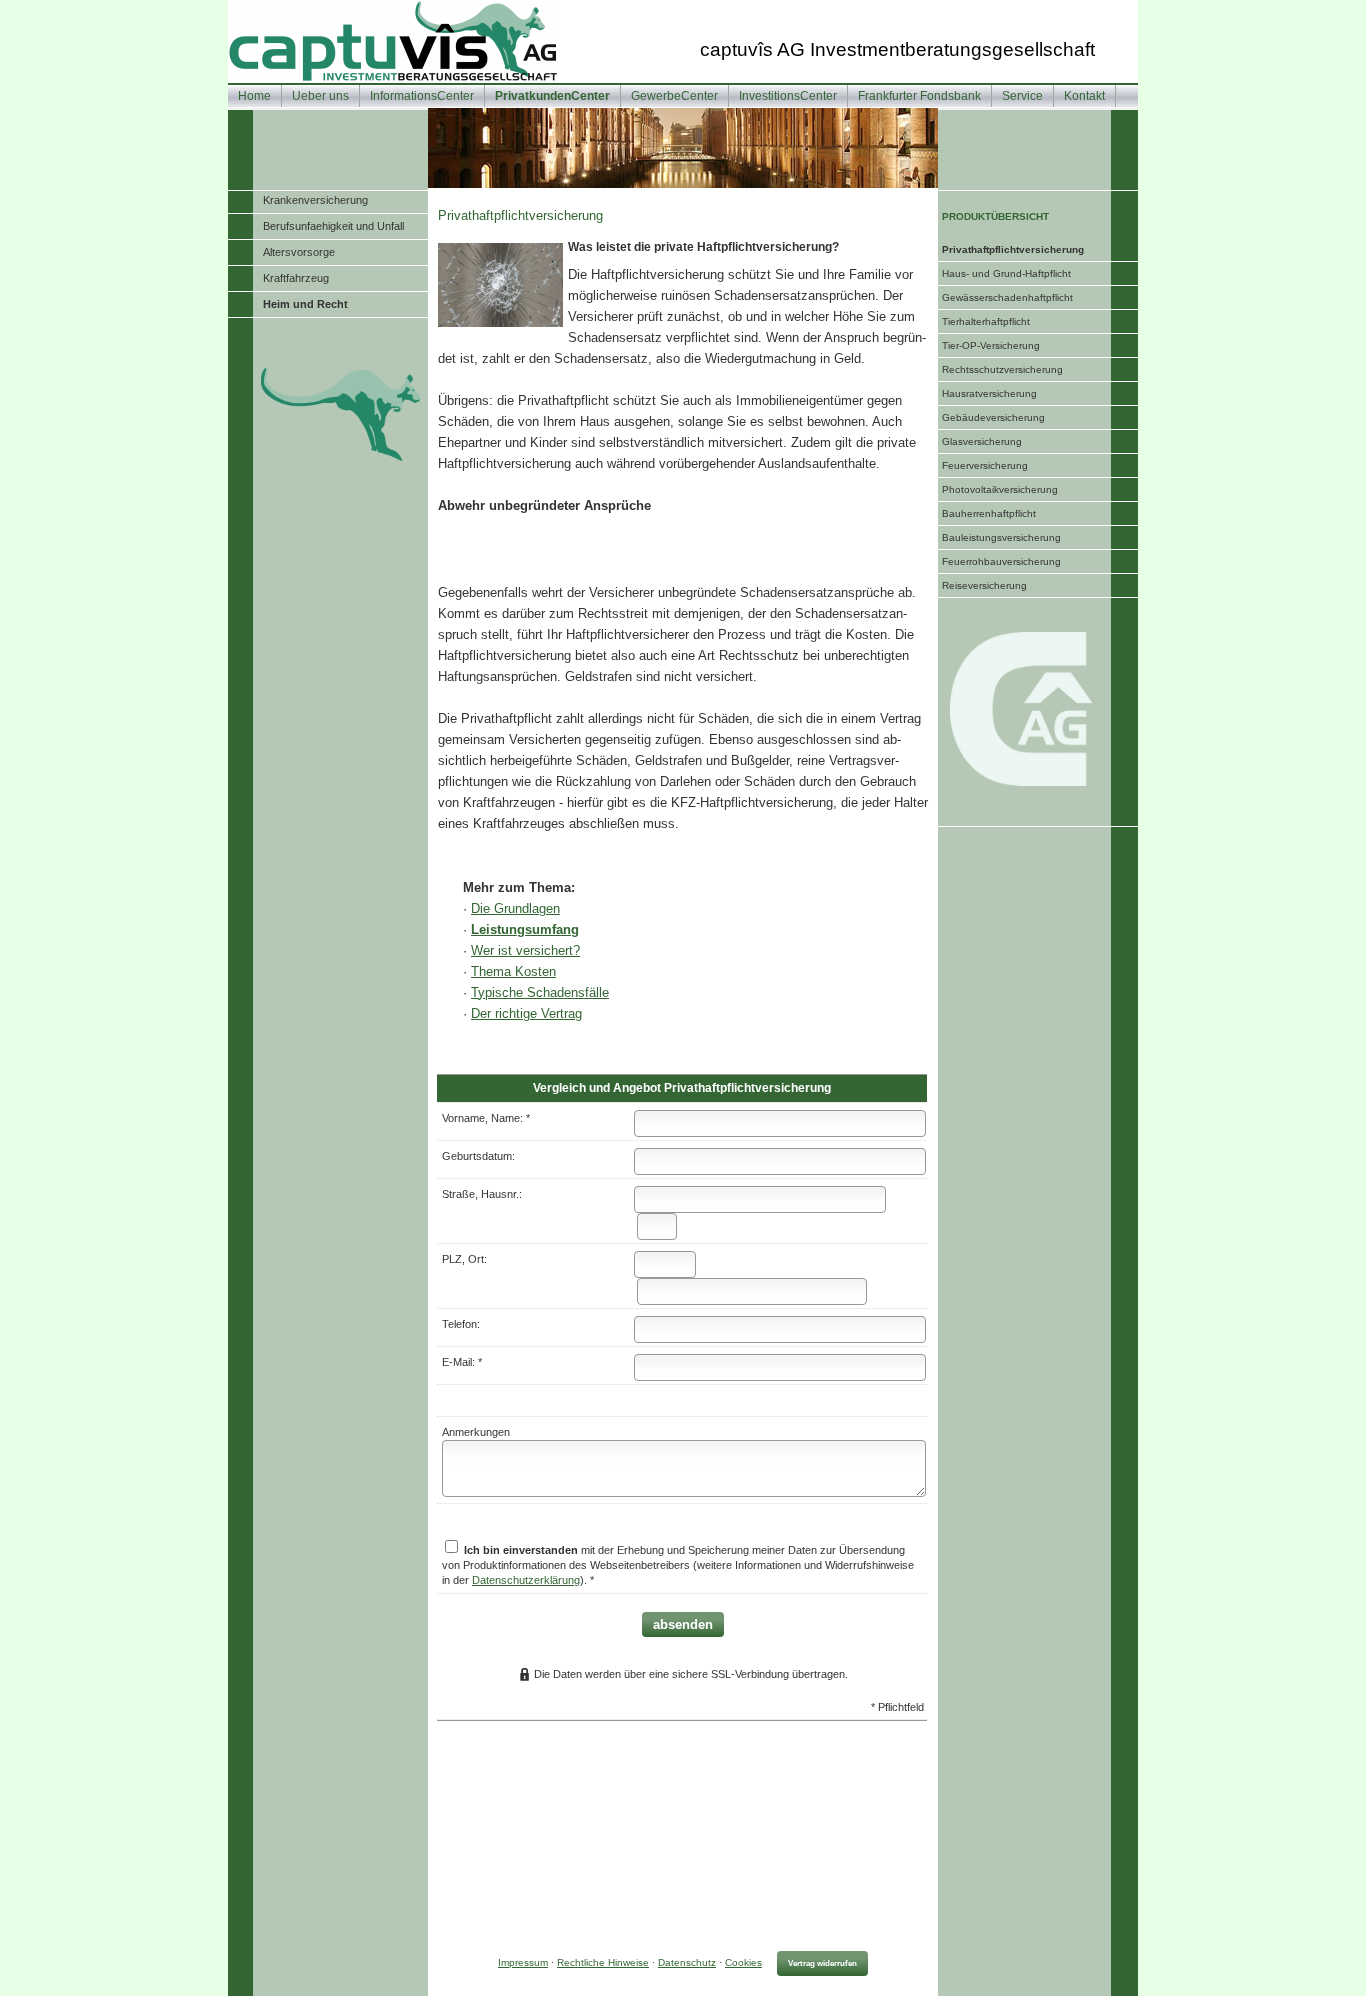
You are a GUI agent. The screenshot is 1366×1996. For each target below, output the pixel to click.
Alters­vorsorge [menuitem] (299, 252)
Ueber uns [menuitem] (320, 96)
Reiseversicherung (984, 585)
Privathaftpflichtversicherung (1013, 249)
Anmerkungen (476, 1432)
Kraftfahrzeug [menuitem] (296, 278)
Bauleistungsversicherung (1001, 537)
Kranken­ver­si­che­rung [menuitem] (315, 200)
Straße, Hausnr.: (482, 1194)
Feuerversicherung (985, 465)
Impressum (523, 1962)
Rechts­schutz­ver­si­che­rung (1002, 369)
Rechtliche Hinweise (603, 1962)
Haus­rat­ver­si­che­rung (989, 393)
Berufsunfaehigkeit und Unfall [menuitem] (333, 226)
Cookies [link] (743, 1962)
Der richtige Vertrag (526, 1013)
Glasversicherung (982, 441)
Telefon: (461, 1324)
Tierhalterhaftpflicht (986, 321)
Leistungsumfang (525, 929)
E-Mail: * (462, 1362)
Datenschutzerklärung (526, 1580)
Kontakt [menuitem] (1084, 96)
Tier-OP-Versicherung (991, 345)
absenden (683, 1624)
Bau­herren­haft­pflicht (989, 513)
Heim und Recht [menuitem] (305, 304)
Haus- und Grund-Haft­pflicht (1006, 273)
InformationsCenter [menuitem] (422, 96)
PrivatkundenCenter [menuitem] (552, 96)
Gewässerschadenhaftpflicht (1007, 297)
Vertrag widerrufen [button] (822, 1963)
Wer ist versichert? (525, 950)
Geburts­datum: (478, 1156)
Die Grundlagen (515, 908)
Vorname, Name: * (486, 1118)
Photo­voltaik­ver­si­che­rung (1000, 489)
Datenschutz (687, 1962)
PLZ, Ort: (464, 1259)
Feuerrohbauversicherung (1001, 561)
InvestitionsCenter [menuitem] (788, 96)
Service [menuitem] (1022, 96)
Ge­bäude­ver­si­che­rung (993, 417)
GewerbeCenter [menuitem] (674, 96)
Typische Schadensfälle (540, 992)
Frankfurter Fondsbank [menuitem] (919, 96)
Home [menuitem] (254, 96)
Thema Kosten (513, 971)
